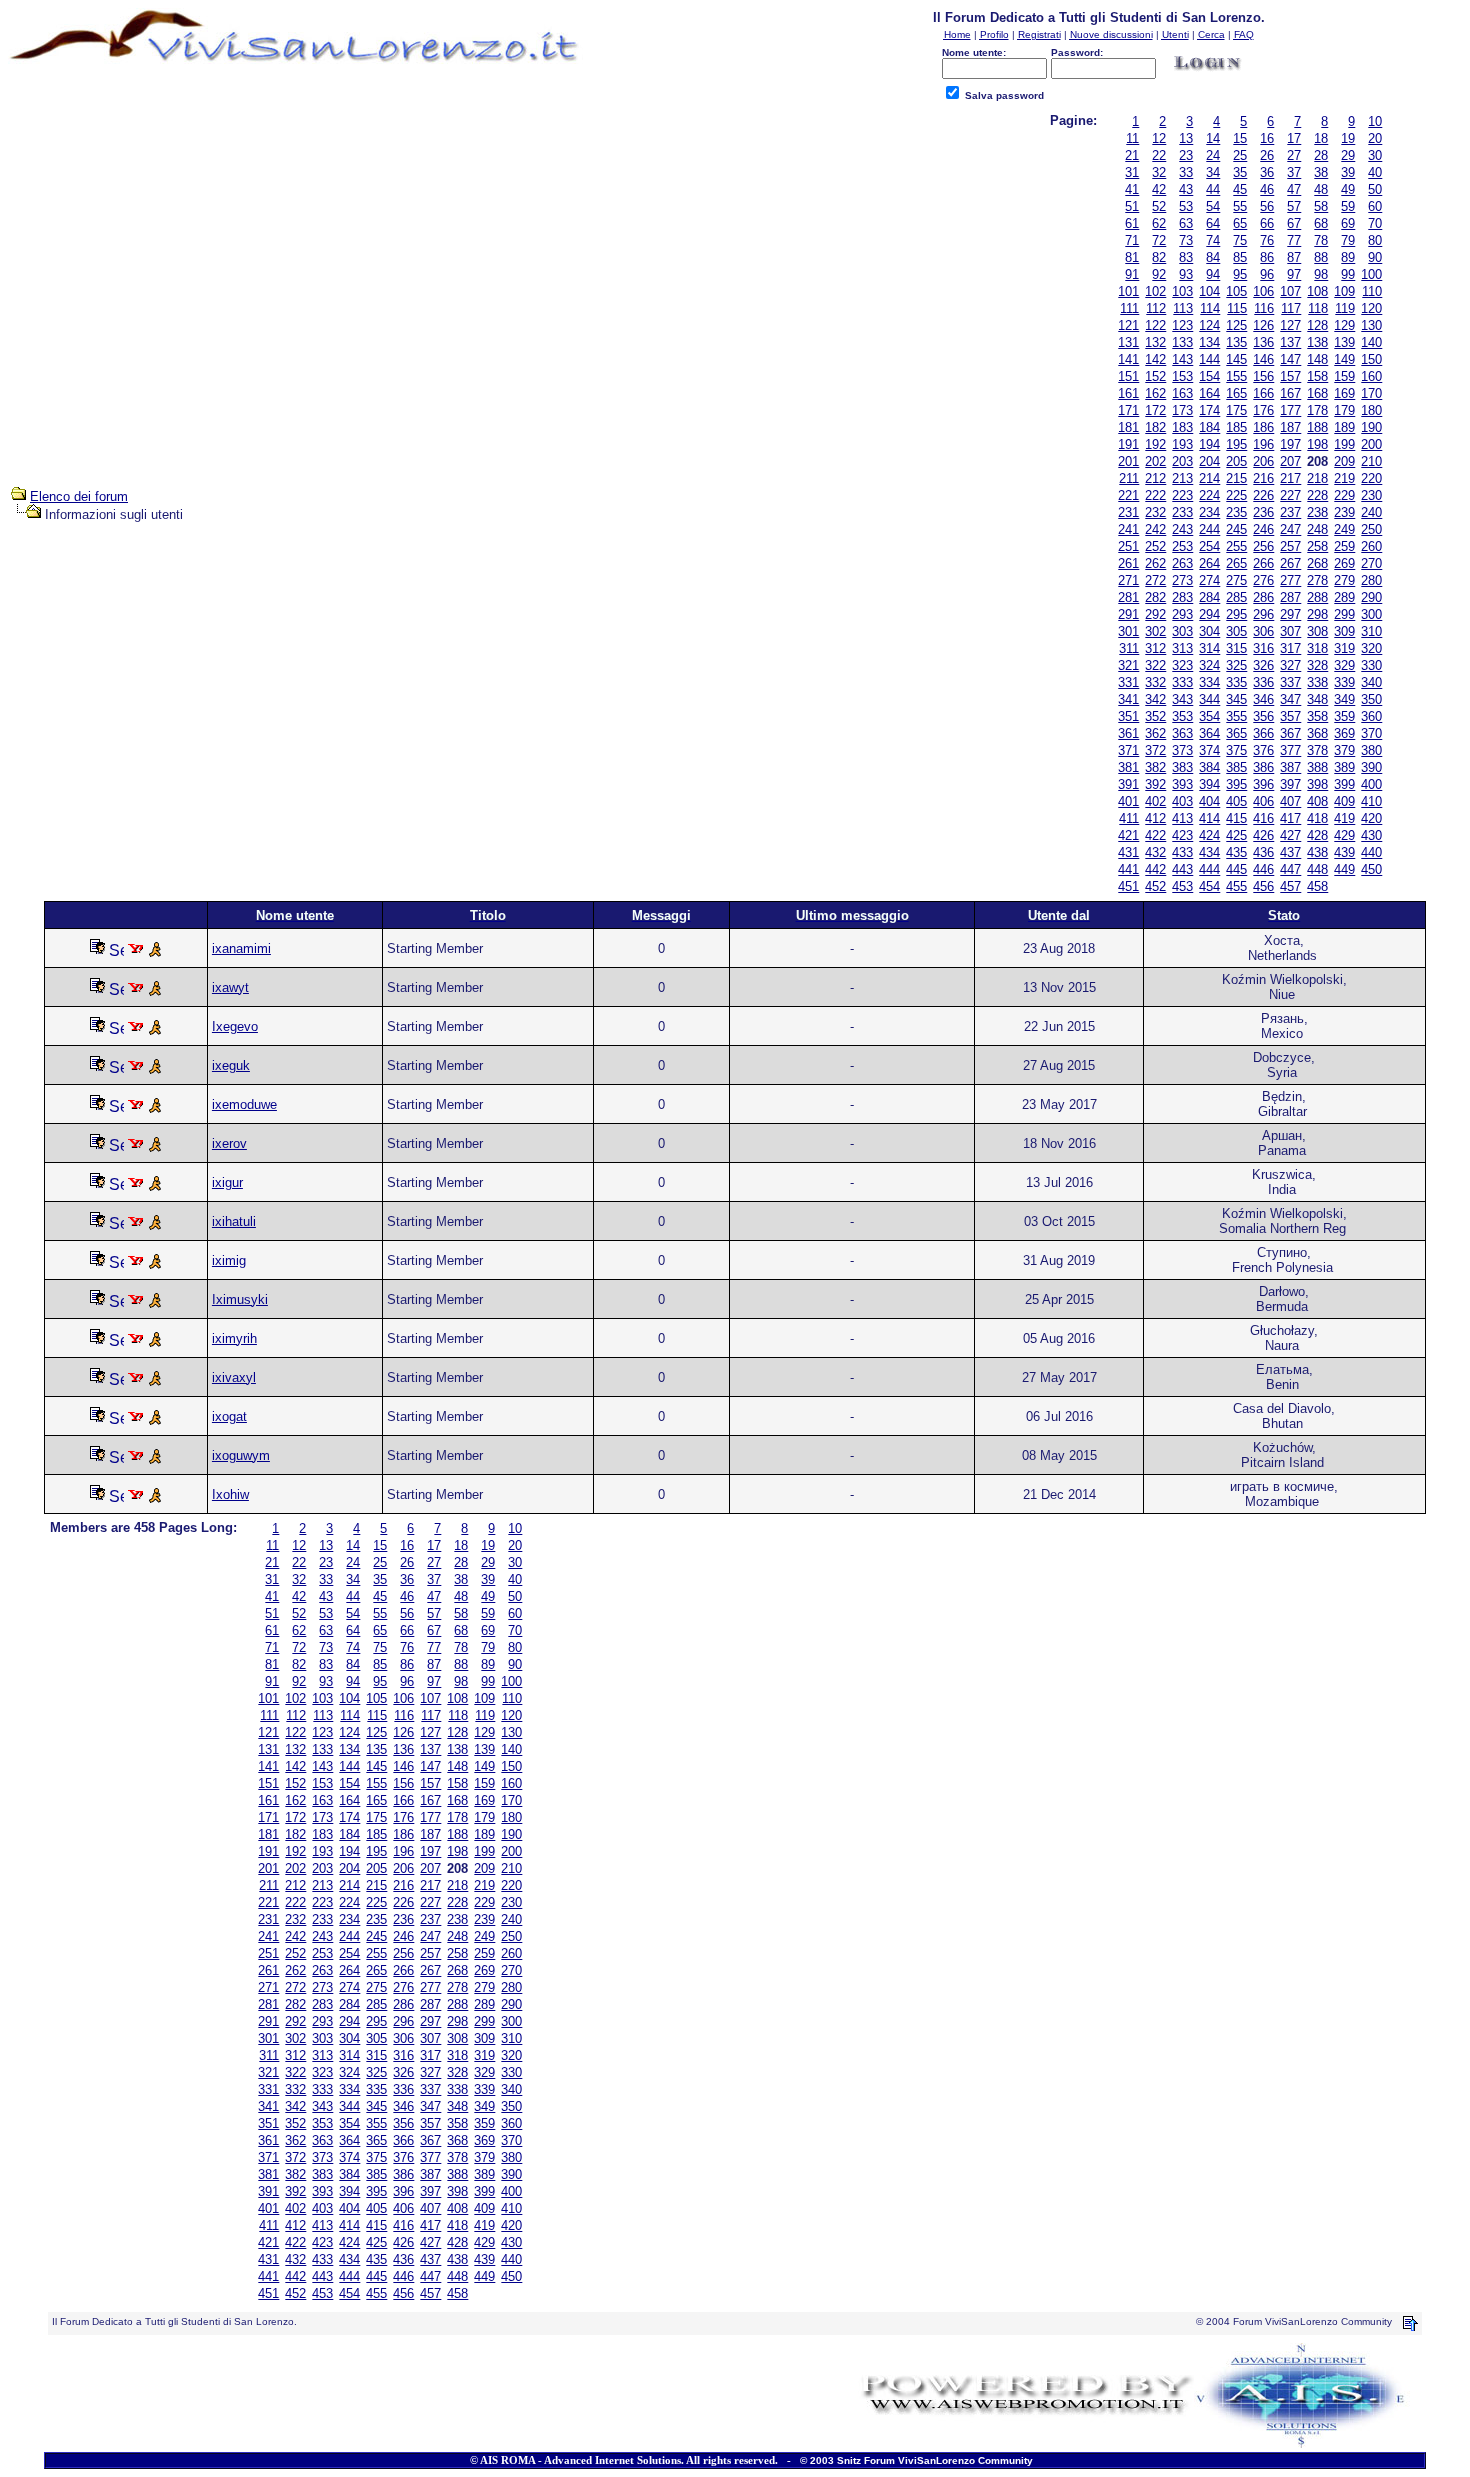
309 (1344, 631)
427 (1290, 835)
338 (1317, 682)
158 (1317, 376)
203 (1182, 461)
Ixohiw (230, 1494)
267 (1290, 563)
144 (1209, 359)
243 (1182, 529)
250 (1371, 529)
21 (1132, 155)
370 (1371, 733)
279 (1344, 580)
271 (1128, 580)
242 (1155, 529)
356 (1263, 716)
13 (1186, 138)
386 (1263, 767)
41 (1132, 189)
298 (1317, 614)
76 (1267, 240)
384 (1209, 767)
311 (1129, 648)
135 (1236, 342)
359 (1344, 716)
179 (1344, 410)
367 (1290, 733)
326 (1263, 665)
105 (1236, 291)
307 (1290, 631)
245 (1236, 529)
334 (1209, 682)
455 (1236, 886)
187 (1290, 427)
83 (1186, 257)
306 (1263, 631)
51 (1132, 206)
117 (1291, 308)
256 (1263, 546)
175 (1236, 410)
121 (1128, 325)
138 (1317, 342)
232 (1155, 512)
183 (1182, 427)
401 (1128, 801)
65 (1240, 223)
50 (1375, 189)
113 (1183, 308)
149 (1344, 359)
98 (1321, 274)
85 (1240, 257)
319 (1344, 648)
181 (1128, 427)
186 (1263, 427)
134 (1209, 342)
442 (1155, 869)
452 (1155, 886)
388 (1317, 767)
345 (1236, 699)
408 (1317, 801)
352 (1155, 716)
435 (1236, 852)
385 (1236, 767)
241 (1128, 529)
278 (1317, 580)
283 (1182, 597)
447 (1290, 869)
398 (1317, 784)
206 (1263, 461)
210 (1371, 461)
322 (1155, 665)
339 (1344, 682)
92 (1159, 274)
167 (1290, 393)
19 (1348, 138)
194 (1209, 444)
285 (1236, 597)
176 (1263, 410)
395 (1236, 784)
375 (1236, 750)
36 (1267, 172)
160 (1371, 376)
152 (1155, 376)
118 (1318, 308)
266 (1263, 563)
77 (1294, 240)
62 (1159, 223)
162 (1155, 393)
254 (1209, 546)
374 (1209, 750)
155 (1236, 376)
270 (1371, 563)
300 (1371, 614)
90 (1375, 257)
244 (1209, 529)
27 (1294, 155)
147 (1290, 359)
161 (1128, 393)
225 (1236, 495)
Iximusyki (240, 1299)
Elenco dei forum (79, 496)
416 (1263, 818)
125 (1236, 325)
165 (1236, 393)
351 (1128, 716)
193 (1182, 444)
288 (1317, 597)
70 (1375, 223)
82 (1159, 257)
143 (1182, 359)
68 (1321, 223)
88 (1321, 257)
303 (1182, 631)
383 (1182, 767)
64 (1213, 223)
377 (1290, 750)
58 (1321, 206)
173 (1182, 410)
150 (1371, 359)
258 (1317, 546)
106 (1263, 291)
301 (1128, 631)
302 (1155, 631)
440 (1371, 852)
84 (1213, 257)
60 (1375, 206)
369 (1344, 733)
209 (1344, 461)
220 (1371, 478)
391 (1128, 784)
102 (1155, 291)
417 (1290, 818)
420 (1371, 818)
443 (1182, 869)
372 (1155, 750)
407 (1290, 801)
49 (1348, 189)
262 (1155, 563)
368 (1317, 733)
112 (1156, 308)
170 (1371, 393)
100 (1371, 274)
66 (1267, 223)
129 (1344, 325)
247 (1290, 529)
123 (1182, 325)
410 (1371, 801)
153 (1182, 376)
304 (1209, 631)
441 (1128, 869)
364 (1209, 733)
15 (1240, 138)
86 (1267, 257)
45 (1240, 189)
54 (1213, 206)
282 (1155, 597)
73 (1186, 240)
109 (1344, 291)
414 (1209, 818)
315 (1236, 648)
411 (1129, 818)
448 (1317, 869)
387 (1290, 767)
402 (1155, 801)
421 (1128, 835)
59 (1348, 206)
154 (1209, 376)
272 (1155, 580)
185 (1236, 427)
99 (1348, 274)
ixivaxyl (234, 1377)
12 (1159, 138)
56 (1267, 206)
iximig (229, 1260)
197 (1290, 444)
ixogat (229, 1416)
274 (1209, 580)
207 (1290, 461)
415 (1236, 818)
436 (1263, 852)
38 (1321, 172)
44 (1213, 189)
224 (1209, 495)
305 (1236, 631)
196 (1263, 444)
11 (1132, 138)
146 (1263, 359)
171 (1128, 410)
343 (1182, 699)
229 (1344, 495)
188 (1317, 427)
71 (1132, 240)
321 (1128, 665)
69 (1348, 223)
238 (1317, 512)
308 (1317, 631)
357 (1290, 716)
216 (1263, 478)
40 (1375, 172)
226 (1263, 495)
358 (1317, 716)
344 (1209, 699)
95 (1240, 274)
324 (1209, 665)
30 (1375, 155)
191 (1128, 444)
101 (1128, 291)
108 (1317, 291)
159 (1344, 376)
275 (1236, 580)
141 (1128, 359)
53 (1186, 206)
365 (1236, 733)
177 (1290, 410)
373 (1182, 750)
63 (1186, 223)
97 (1294, 274)
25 (1240, 155)
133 (1182, 342)
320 (1371, 648)
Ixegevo (235, 1026)
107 (1290, 291)
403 (1182, 801)
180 (1371, 410)
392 (1155, 784)
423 (1182, 835)
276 (1263, 580)
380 (1371, 750)
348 (1317, 699)
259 (1344, 546)
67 (1294, 223)
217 (1290, 478)
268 (1317, 563)
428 (1317, 835)
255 (1236, 546)
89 (1348, 257)
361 (1128, 733)
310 (1371, 631)
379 (1344, 750)
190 (1371, 427)
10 (1375, 121)
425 (1236, 835)
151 (1128, 376)
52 (1159, 206)
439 (1344, 852)
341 (1128, 699)
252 (1155, 546)
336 (1263, 682)
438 (1317, 852)
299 (1344, 614)
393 (1182, 784)
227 (1290, 495)
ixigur (227, 1182)
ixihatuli (234, 1221)
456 (1263, 886)
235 (1236, 512)
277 (1290, 580)
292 (1155, 614)
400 (1371, 784)
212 (1155, 478)
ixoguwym (241, 1455)
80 (1375, 240)
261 (1128, 563)
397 (1290, 784)
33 (1186, 172)
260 (1371, 546)
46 (1267, 189)
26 (1267, 155)
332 (1155, 682)
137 (1290, 342)
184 (1209, 427)
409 (1344, 801)
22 (1159, 155)
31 (1132, 172)
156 (1263, 376)
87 (1294, 257)
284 (1209, 597)
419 (1344, 818)
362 (1155, 733)
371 (1128, 750)
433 (1182, 852)
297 (1290, 614)
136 (1263, 342)
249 (1344, 529)
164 (1209, 393)
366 (1263, 733)
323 (1182, 665)
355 (1236, 716)
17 (1294, 138)
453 (1182, 886)
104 (1209, 291)
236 (1263, 512)
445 (1236, 869)
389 (1344, 767)
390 (1371, 767)
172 (1155, 410)
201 (1128, 461)
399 (1344, 784)
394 (1209, 784)
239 (1344, 512)
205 (1236, 461)
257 (1290, 546)
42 (1159, 189)
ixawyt (230, 987)
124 (1209, 325)
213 (1182, 478)
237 (1290, 512)
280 (1371, 580)
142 (1155, 359)
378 (1317, 750)
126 (1263, 325)
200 (1371, 444)
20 (1375, 138)
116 (1264, 308)
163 (1182, 393)
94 (1213, 274)
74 (1213, 240)
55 (1240, 206)
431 (1128, 852)
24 (1213, 155)
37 (1294, 172)
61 (1132, 223)
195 (1236, 444)
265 (1236, 563)
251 (1128, 546)
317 (1290, 648)
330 (1371, 665)
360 (1371, 716)
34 (1213, 172)
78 (1321, 240)
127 (1290, 325)
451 (1128, 886)
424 (1209, 835)
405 (1236, 801)
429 (1344, 835)
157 (1290, 376)
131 (1128, 342)
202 (1155, 461)
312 (1155, 648)
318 (1317, 648)
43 (1186, 189)
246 (1263, 529)
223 (1182, 495)
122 (1155, 325)
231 (1128, 512)
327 (1290, 665)
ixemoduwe (244, 1104)
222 (1155, 495)
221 (1128, 495)
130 (1371, 325)
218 (1317, 478)
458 (1317, 886)
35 (1240, 172)
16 (1267, 138)
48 (1321, 189)
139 (1344, 342)
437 (1290, 852)
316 (1263, 648)
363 (1182, 733)
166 (1263, 393)
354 (1209, 716)
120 (1371, 308)
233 (1182, 512)
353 (1182, 716)
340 (1371, 682)
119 (1345, 308)
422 (1155, 835)
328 (1317, 665)
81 (1132, 257)
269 (1344, 563)
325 (1236, 665)
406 (1263, 801)
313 (1182, 648)
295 (1236, 614)
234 (1209, 512)
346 (1263, 699)
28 (1321, 155)
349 (1344, 699)
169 (1344, 393)
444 (1209, 869)
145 (1236, 359)
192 (1155, 444)
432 (1155, 852)
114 (1210, 308)
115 (1237, 308)
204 (1209, 461)
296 (1263, 614)
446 (1263, 869)
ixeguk (231, 1065)
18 (1321, 138)
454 (1209, 886)
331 (1128, 682)
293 (1182, 614)
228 (1317, 495)
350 (1371, 699)
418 (1317, 818)
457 (1290, 886)
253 (1182, 546)
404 (1209, 801)
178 (1317, 410)
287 (1290, 597)
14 (1213, 138)
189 (1344, 427)
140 (1371, 342)
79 (1348, 240)
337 (1290, 682)
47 (1294, 189)
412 (1155, 818)
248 (1317, 529)
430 (1371, 835)
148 (1317, 359)
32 (1159, 172)
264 (1209, 563)
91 (1132, 274)
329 (1344, 665)
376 (1263, 750)
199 (1344, 444)
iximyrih (234, 1338)
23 (1186, 155)
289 (1344, 597)
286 (1263, 597)
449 (1344, 869)
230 (1371, 495)
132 (1155, 342)
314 (1209, 648)
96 (1267, 274)
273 (1182, 580)
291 (1128, 614)
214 (1209, 478)
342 (1155, 699)
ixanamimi (241, 948)
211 (1129, 478)
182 (1155, 427)
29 (1348, 155)
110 (1372, 291)
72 (1159, 240)
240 (1371, 512)
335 (1236, 682)
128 (1317, 325)
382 (1155, 767)
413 (1182, 818)
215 (1236, 478)
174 (1209, 410)
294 (1209, 614)
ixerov (229, 1143)
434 (1209, 852)
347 (1290, 699)
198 (1317, 444)
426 (1263, 835)
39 (1348, 172)
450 (1371, 869)
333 (1182, 682)
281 (1128, 597)
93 (1186, 274)
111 (1129, 308)
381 (1128, 767)
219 (1344, 478)
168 (1317, 393)
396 (1263, 784)
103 (1182, 291)
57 (1294, 206)
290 (1371, 597)
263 (1182, 563)
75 (1240, 240)
